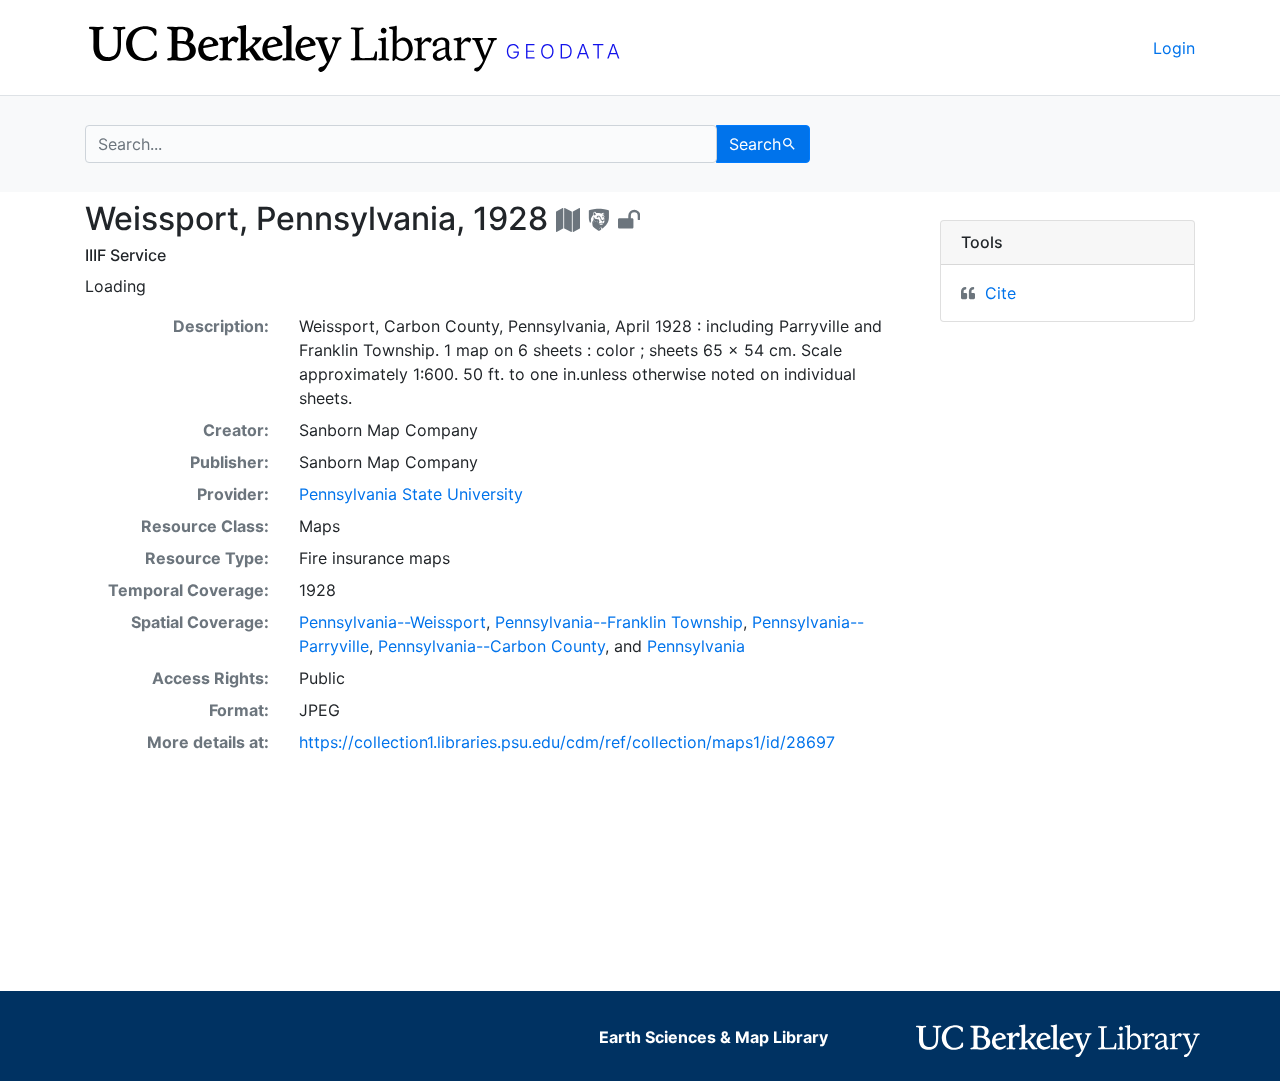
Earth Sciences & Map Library (713, 1037)
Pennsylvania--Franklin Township (619, 622)
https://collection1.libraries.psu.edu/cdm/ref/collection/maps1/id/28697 (567, 742)
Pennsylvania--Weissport (392, 622)
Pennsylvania (696, 646)
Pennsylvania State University (411, 494)
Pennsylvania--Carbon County (491, 646)
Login (1174, 48)
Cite (1000, 293)
